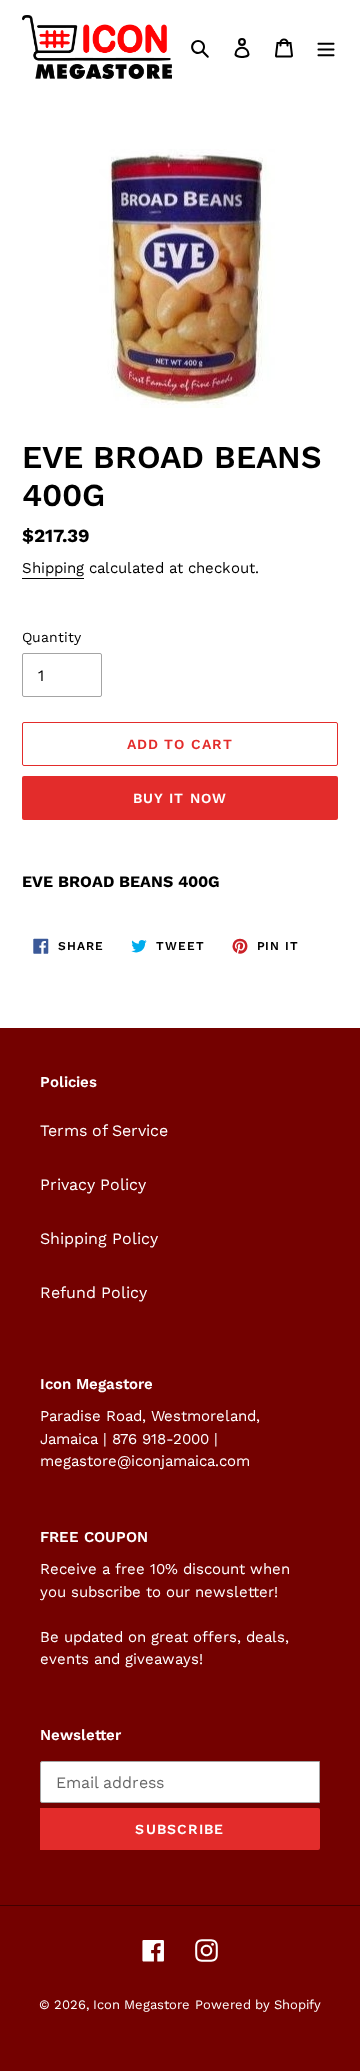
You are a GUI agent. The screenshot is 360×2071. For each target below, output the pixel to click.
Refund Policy (93, 1292)
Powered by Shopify (258, 2004)
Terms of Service (104, 1130)
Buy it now (180, 798)
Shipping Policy (99, 1238)
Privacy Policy (93, 1184)
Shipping (53, 568)
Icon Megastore (141, 2004)
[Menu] (326, 47)
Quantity (51, 637)
